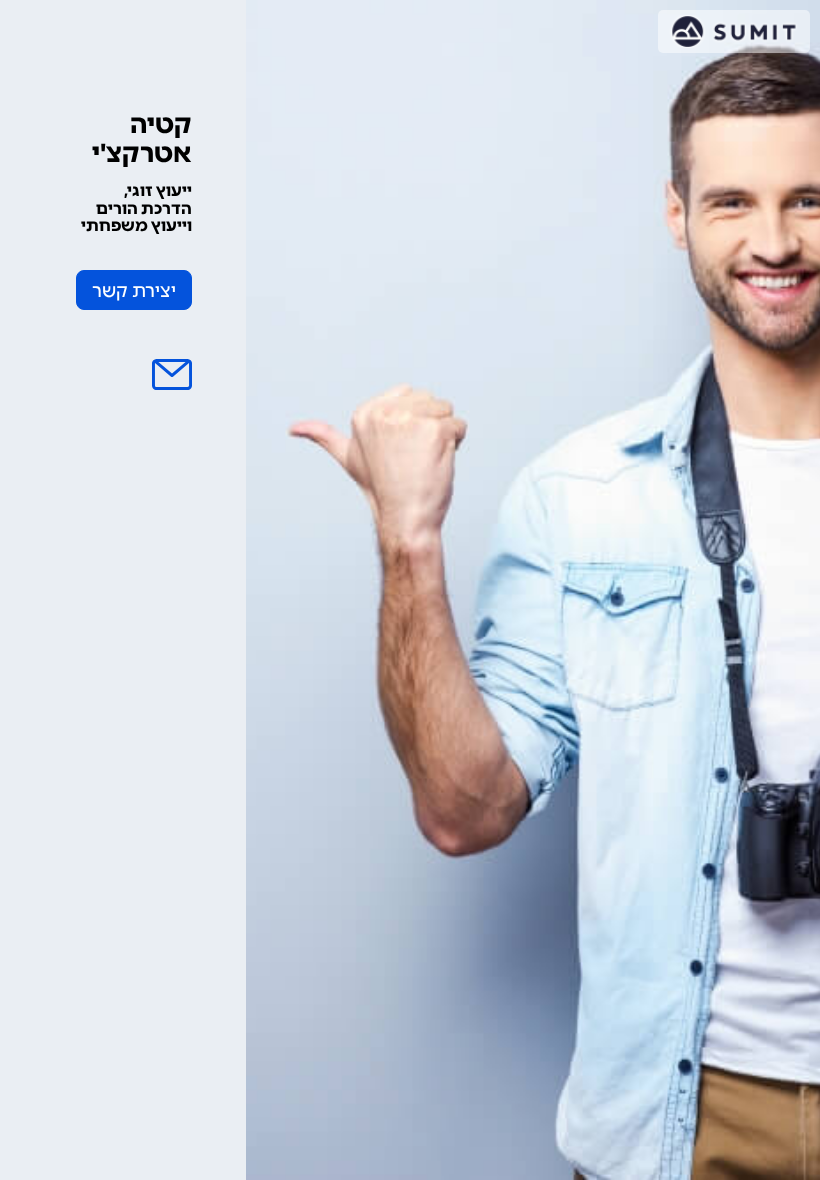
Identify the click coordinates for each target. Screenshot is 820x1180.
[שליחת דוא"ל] (172, 375)
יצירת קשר (134, 291)
